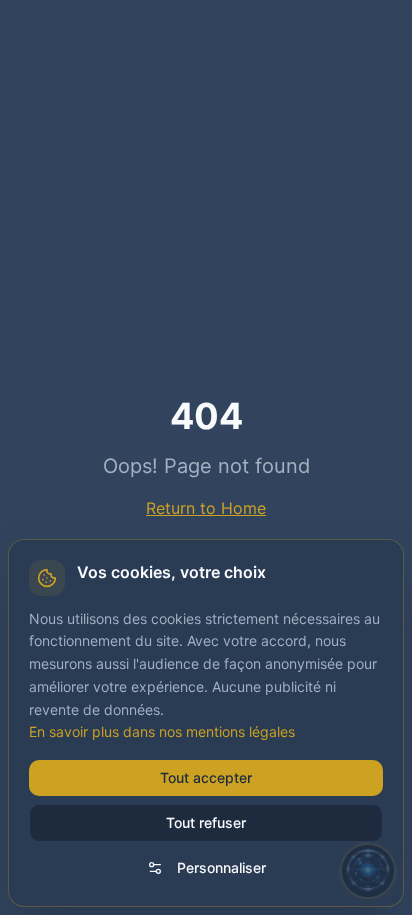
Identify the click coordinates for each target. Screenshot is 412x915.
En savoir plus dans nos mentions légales (162, 731)
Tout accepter (206, 777)
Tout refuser (206, 822)
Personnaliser (221, 867)
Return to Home (206, 508)
